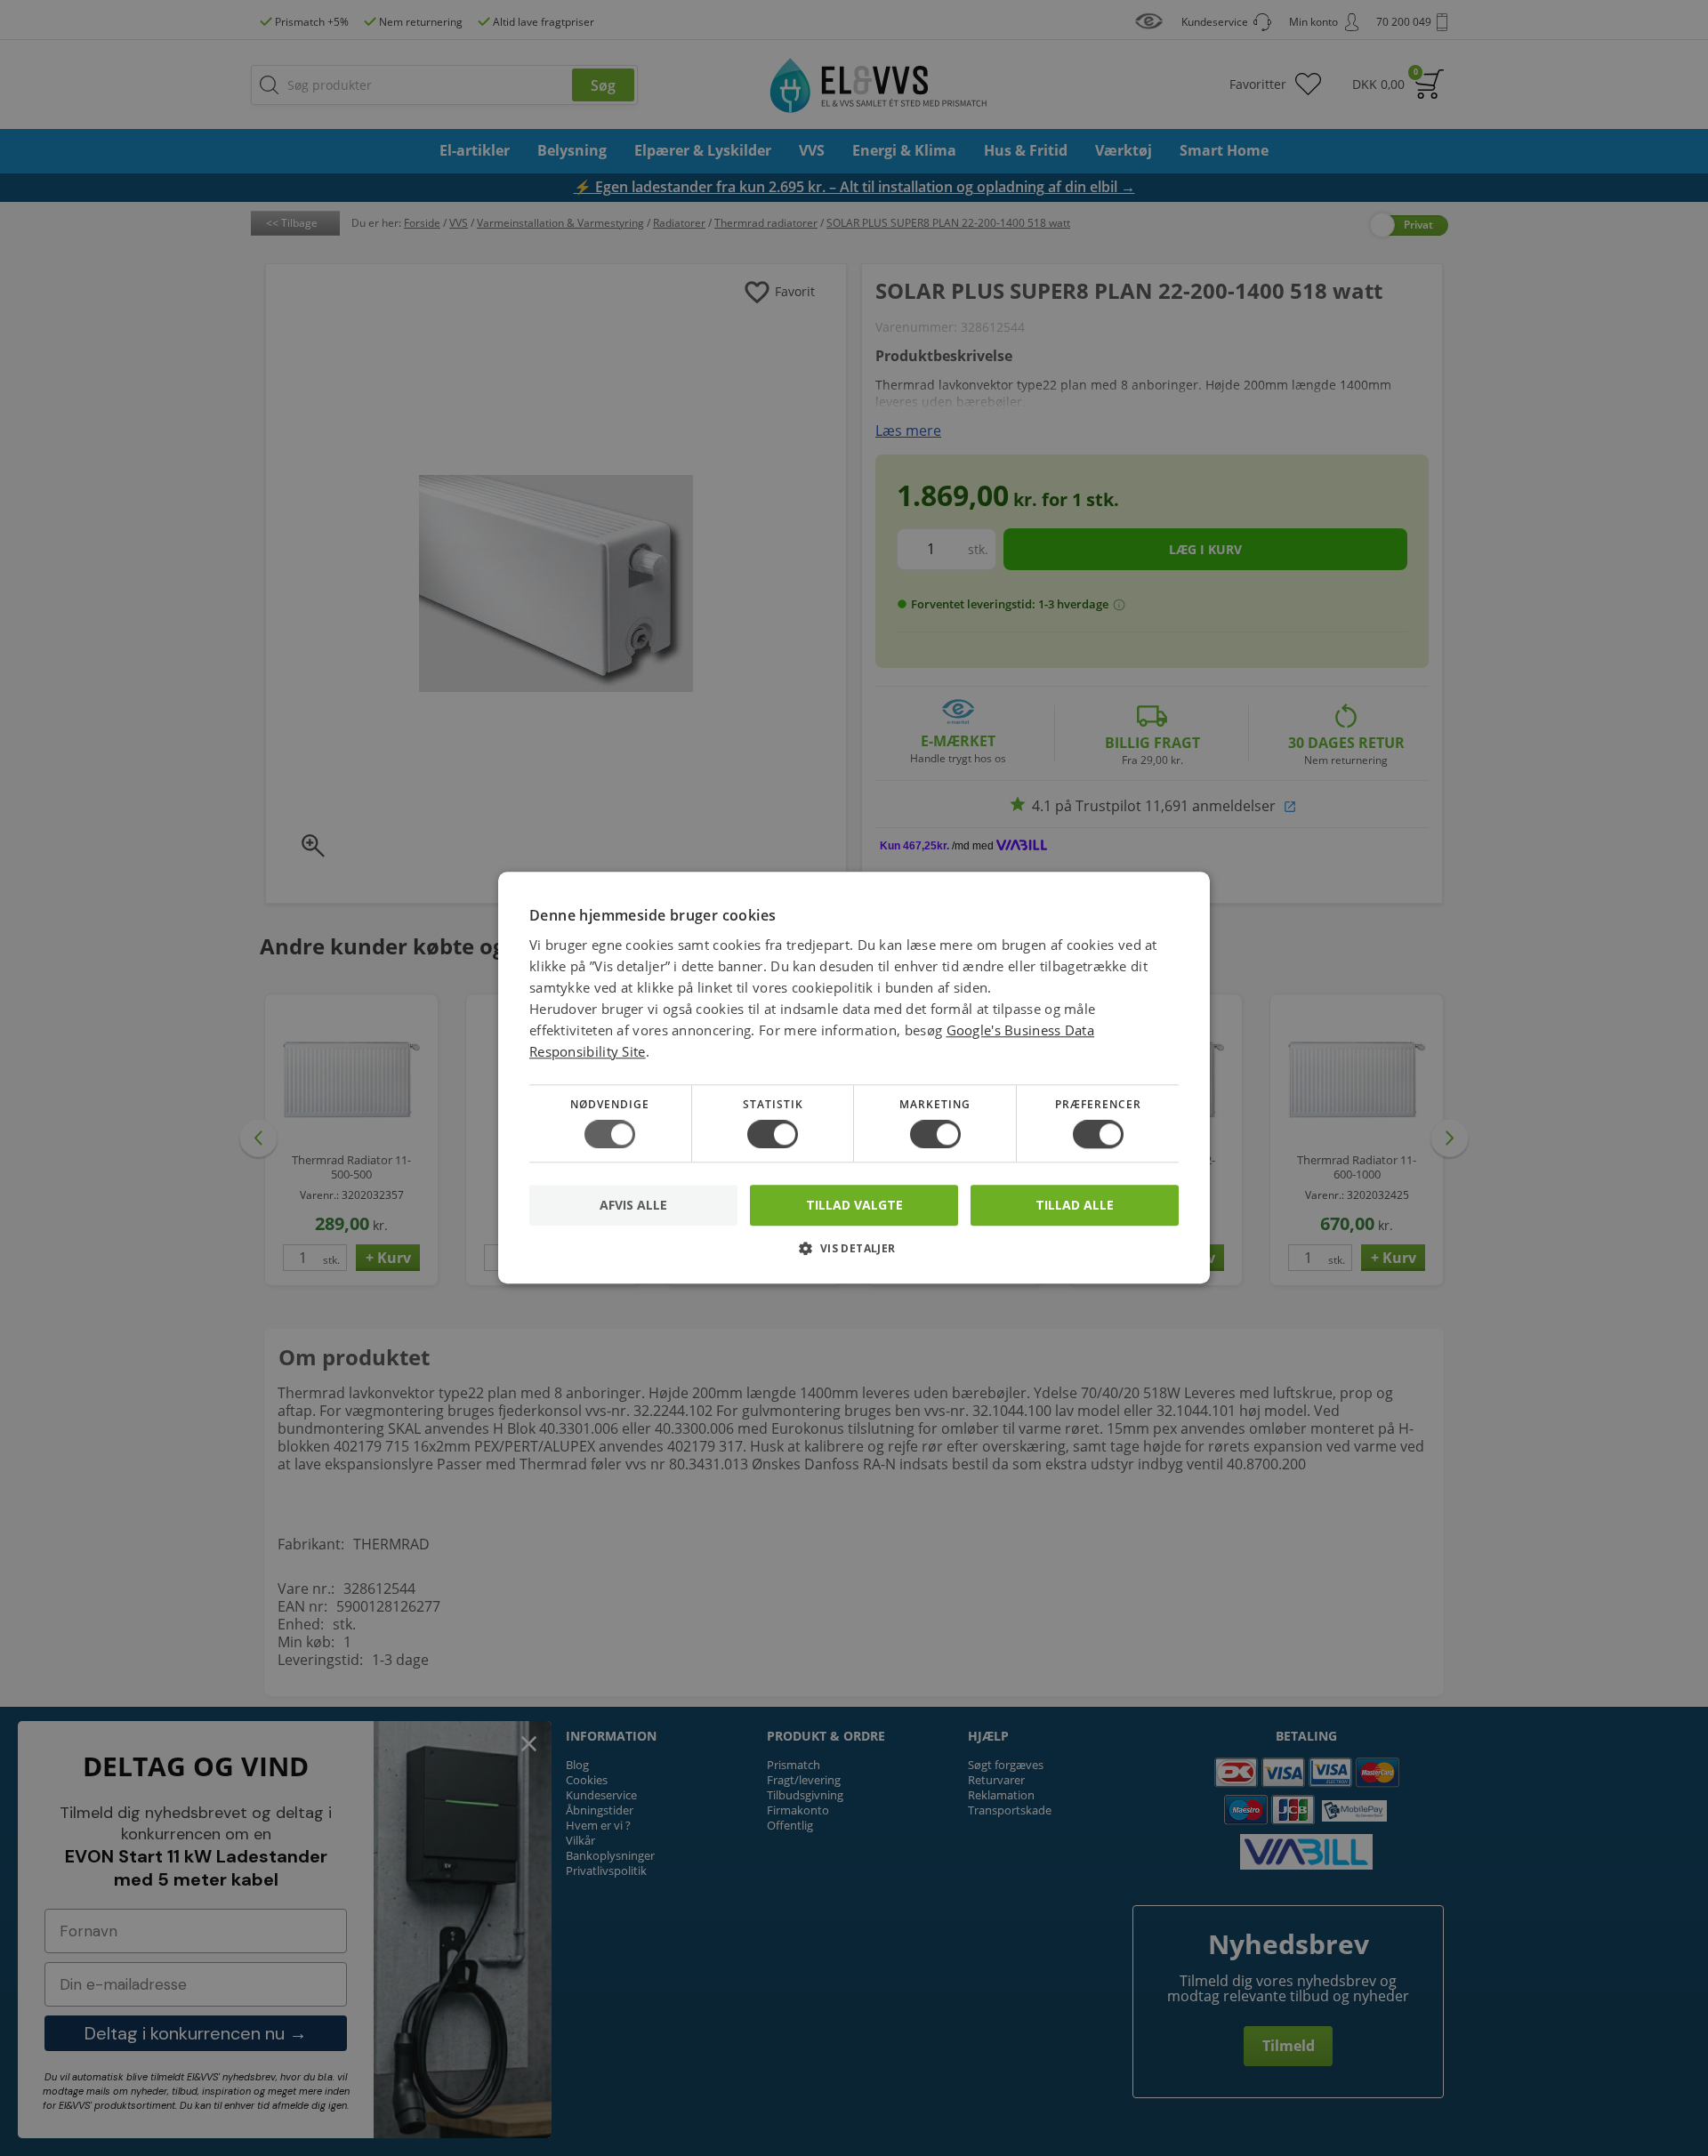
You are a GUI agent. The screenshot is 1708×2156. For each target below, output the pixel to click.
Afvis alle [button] (633, 1206)
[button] (854, 1255)
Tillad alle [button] (1075, 1205)
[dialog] (854, 1078)
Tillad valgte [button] (854, 1205)
